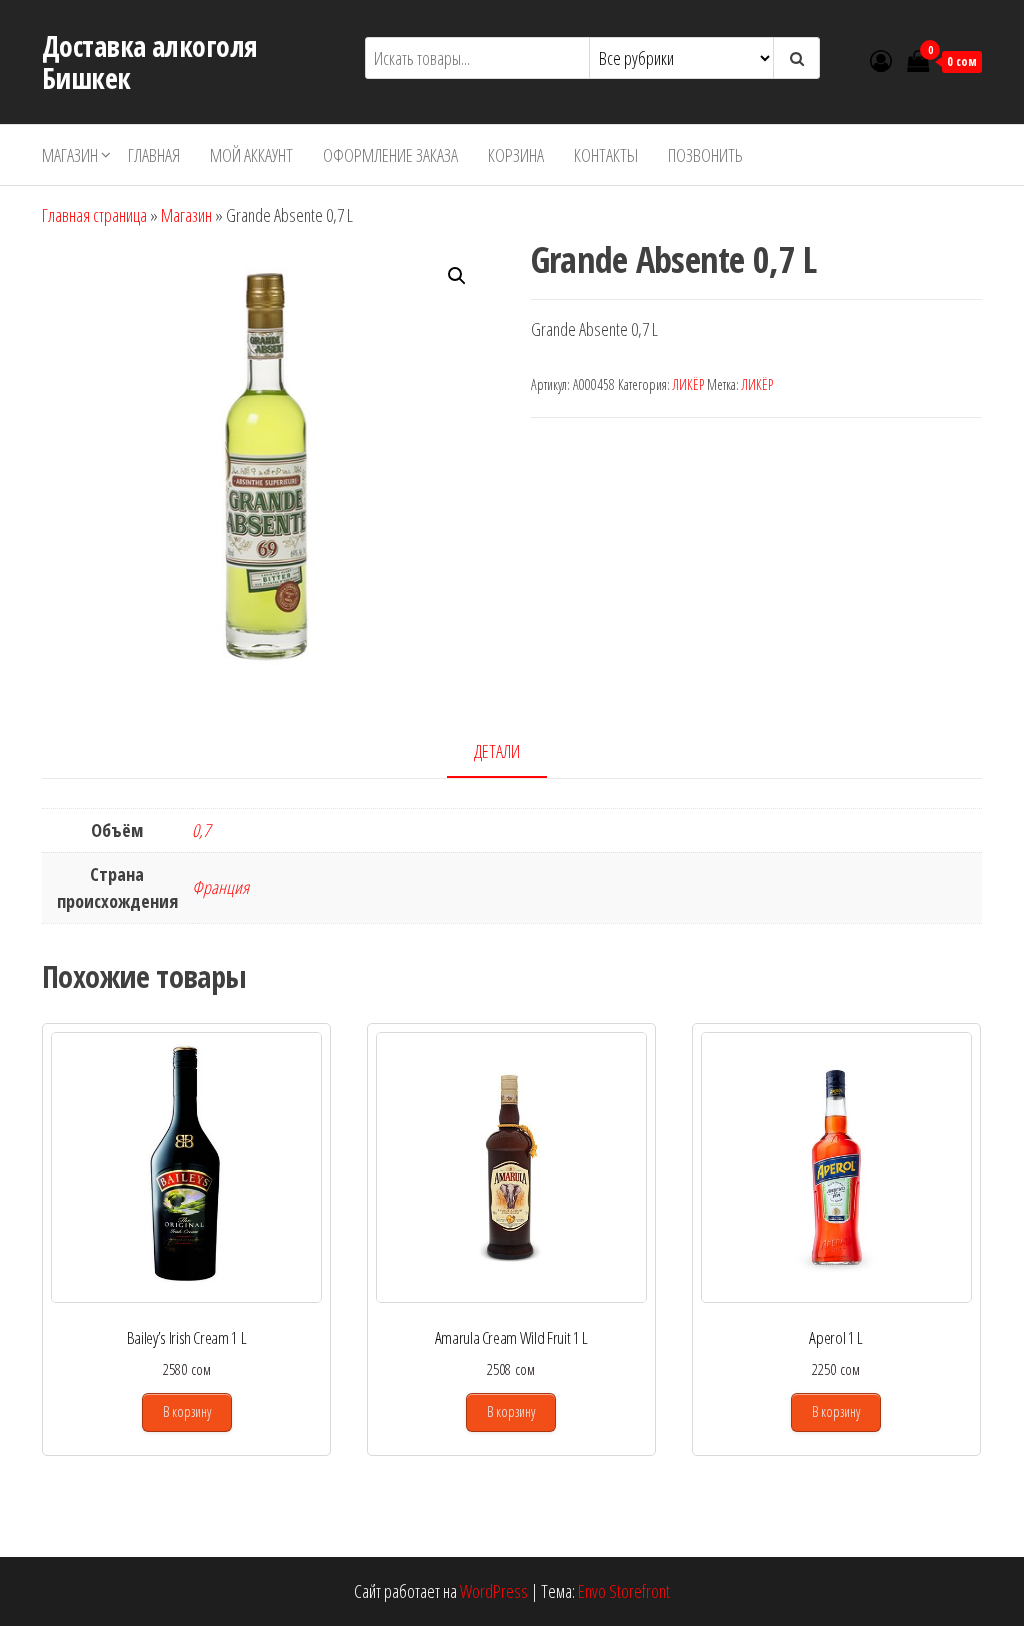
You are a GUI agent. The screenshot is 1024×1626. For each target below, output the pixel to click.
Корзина (516, 155)
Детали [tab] (497, 751)
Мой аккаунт (251, 155)
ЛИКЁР (688, 384)
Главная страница (94, 215)
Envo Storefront (624, 1591)
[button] (457, 276)
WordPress (494, 1591)
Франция (220, 887)
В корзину (187, 1411)
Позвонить (705, 155)
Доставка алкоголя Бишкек (149, 62)
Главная (154, 155)
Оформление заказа (390, 155)
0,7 (201, 830)
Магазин (70, 155)
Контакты (606, 155)
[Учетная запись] (881, 60)
